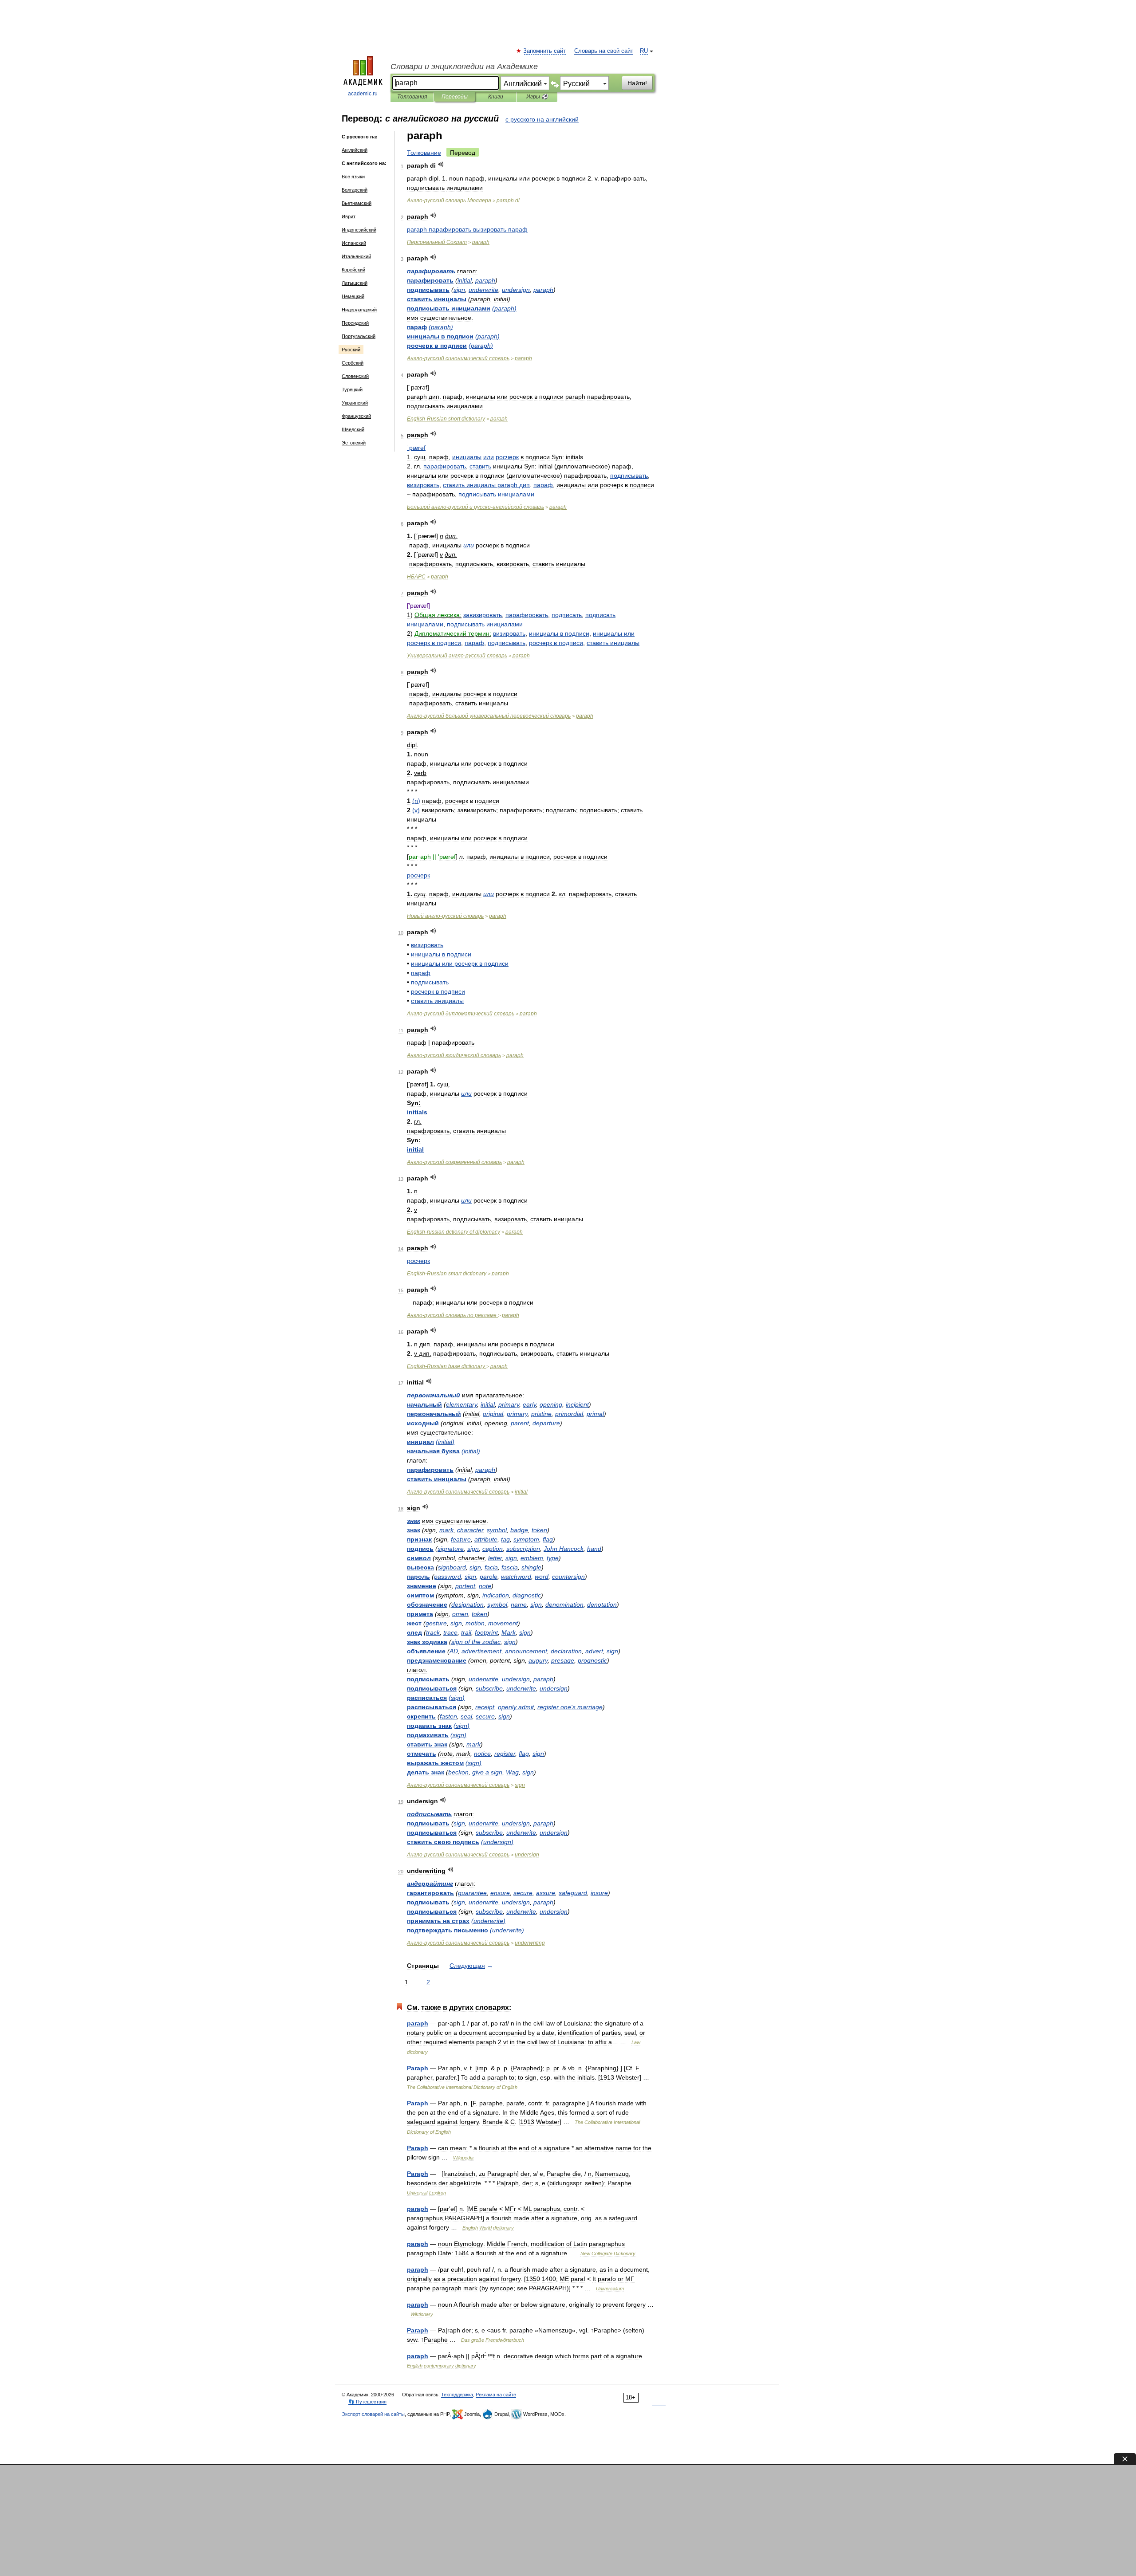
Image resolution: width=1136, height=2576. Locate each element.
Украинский (355, 403)
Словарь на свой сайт (604, 51)
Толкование (424, 153)
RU (644, 51)
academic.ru (363, 94)
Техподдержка (457, 2395)
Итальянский (356, 256)
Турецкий (352, 389)
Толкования (412, 97)
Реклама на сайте (496, 2395)
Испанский (354, 243)
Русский (351, 350)
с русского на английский (542, 119)
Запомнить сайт (545, 51)
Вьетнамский (357, 203)
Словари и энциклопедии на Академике (464, 67)
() (504, 308)
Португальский (359, 336)
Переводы (455, 97)
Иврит (349, 216)
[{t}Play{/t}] (441, 164)
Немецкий (353, 296)
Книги (496, 97)
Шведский (353, 429)
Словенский (355, 376)
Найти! (637, 83)
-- (475, 507)
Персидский (355, 323)
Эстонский (354, 443)
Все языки (353, 177)
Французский (356, 416)
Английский (355, 150)
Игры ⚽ (537, 97)
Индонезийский (359, 230)
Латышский (355, 283)
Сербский (353, 363)
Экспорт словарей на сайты (373, 2414)
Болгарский (355, 190)
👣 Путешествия (367, 2402)
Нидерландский (359, 310)
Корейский (353, 270)
